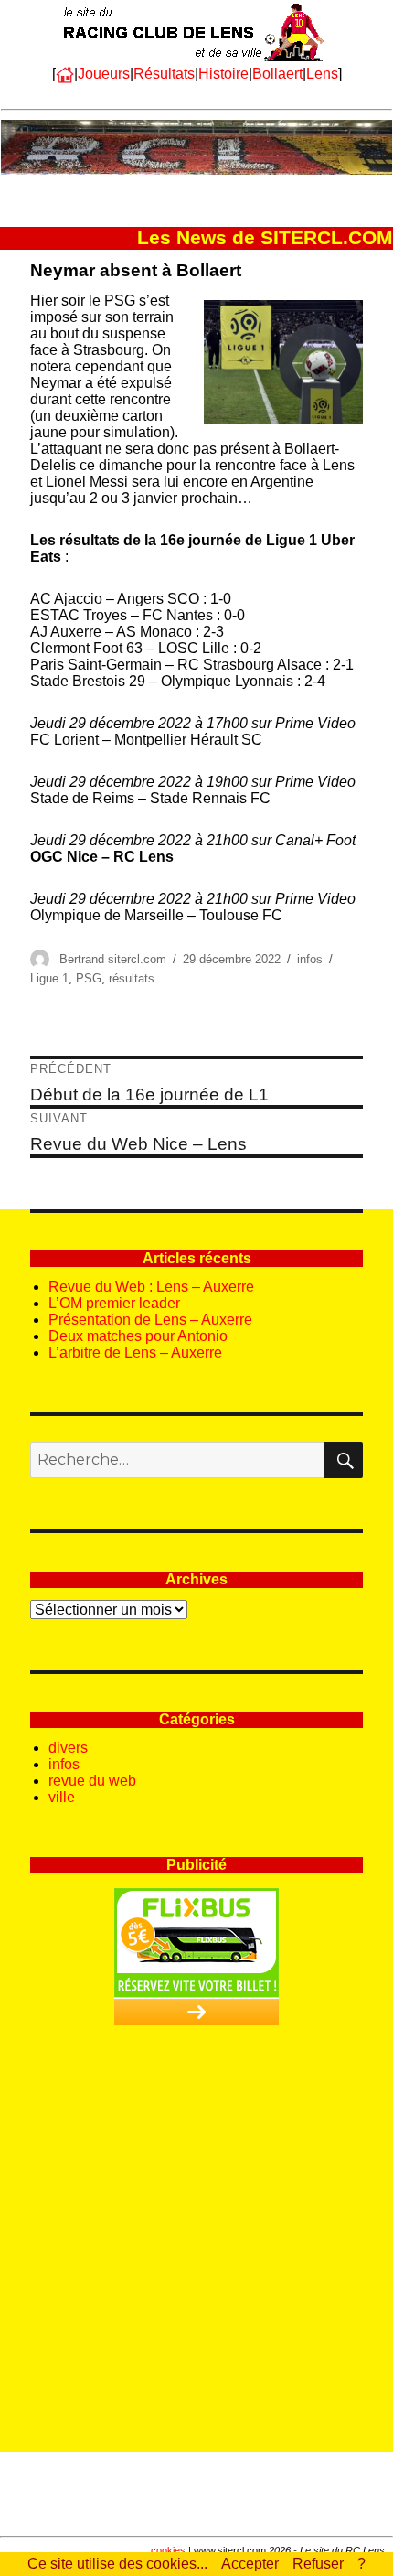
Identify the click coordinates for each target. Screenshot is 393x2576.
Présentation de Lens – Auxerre (150, 1320)
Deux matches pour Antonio (138, 1336)
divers (68, 1748)
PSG (89, 978)
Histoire (223, 74)
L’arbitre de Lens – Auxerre (135, 1352)
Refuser (318, 2564)
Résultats (164, 74)
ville (62, 1797)
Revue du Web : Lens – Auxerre (151, 1287)
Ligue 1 (49, 978)
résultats (132, 978)
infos (310, 959)
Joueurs (104, 74)
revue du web (92, 1781)
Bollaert (277, 74)
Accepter (250, 2564)
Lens (322, 74)
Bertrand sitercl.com (113, 959)
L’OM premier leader (114, 1303)
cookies (168, 2550)
